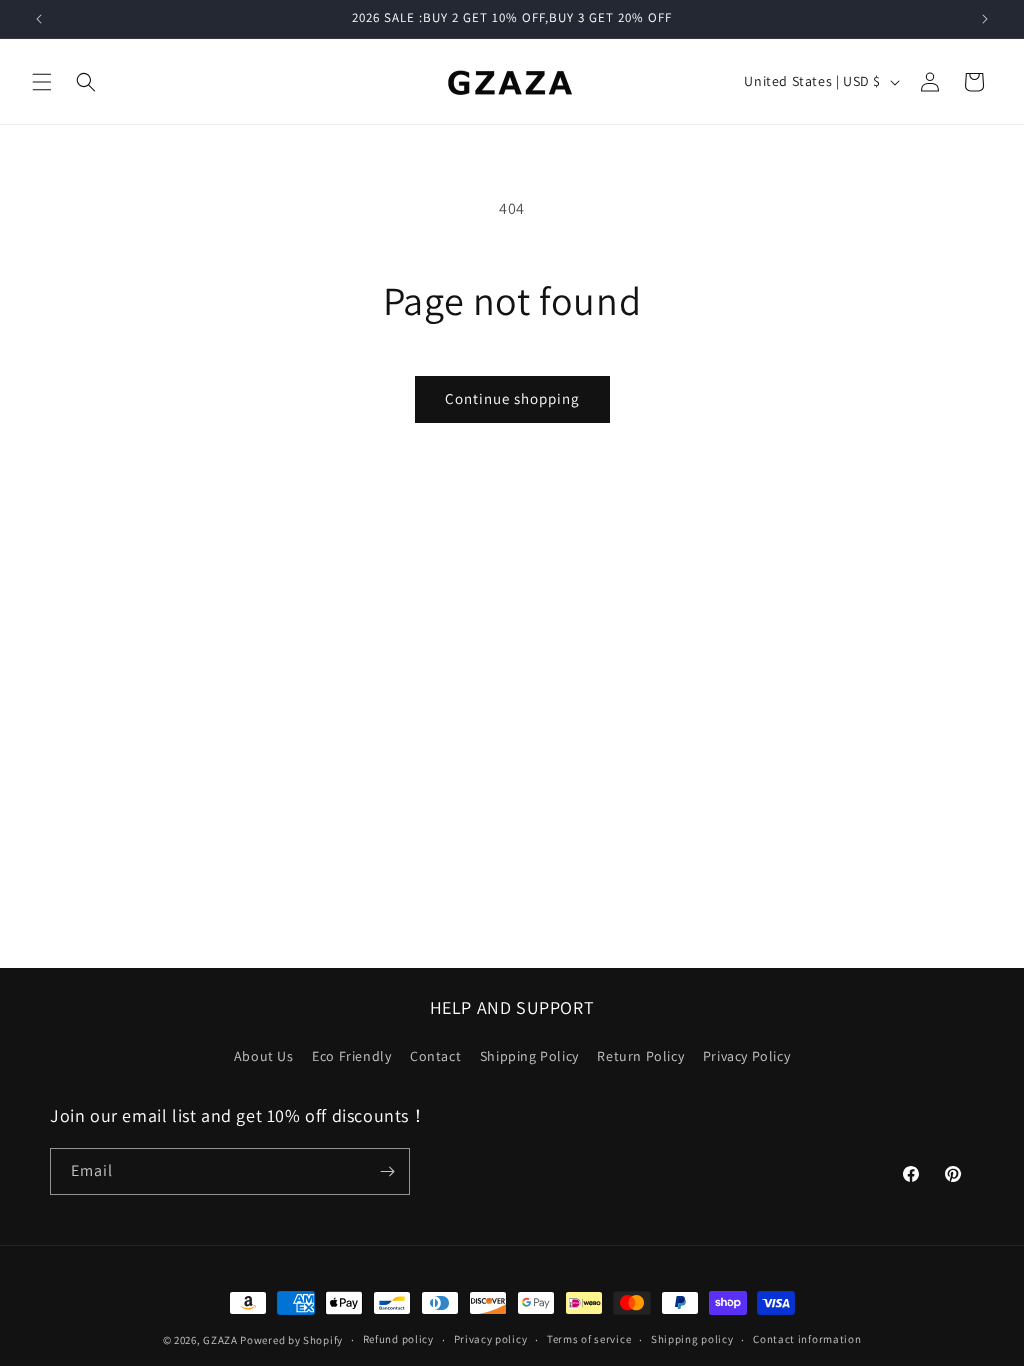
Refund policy (398, 1339)
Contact (435, 1056)
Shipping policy (692, 1339)
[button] (42, 82)
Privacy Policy (746, 1056)
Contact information (807, 1339)
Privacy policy (491, 1339)
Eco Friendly (351, 1056)
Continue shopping (512, 398)
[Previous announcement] (39, 19)
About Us (264, 1056)
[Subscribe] (387, 1171)
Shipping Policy (529, 1056)
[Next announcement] (985, 19)
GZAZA (220, 1340)
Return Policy (640, 1056)
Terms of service (589, 1339)
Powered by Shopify (291, 1340)
